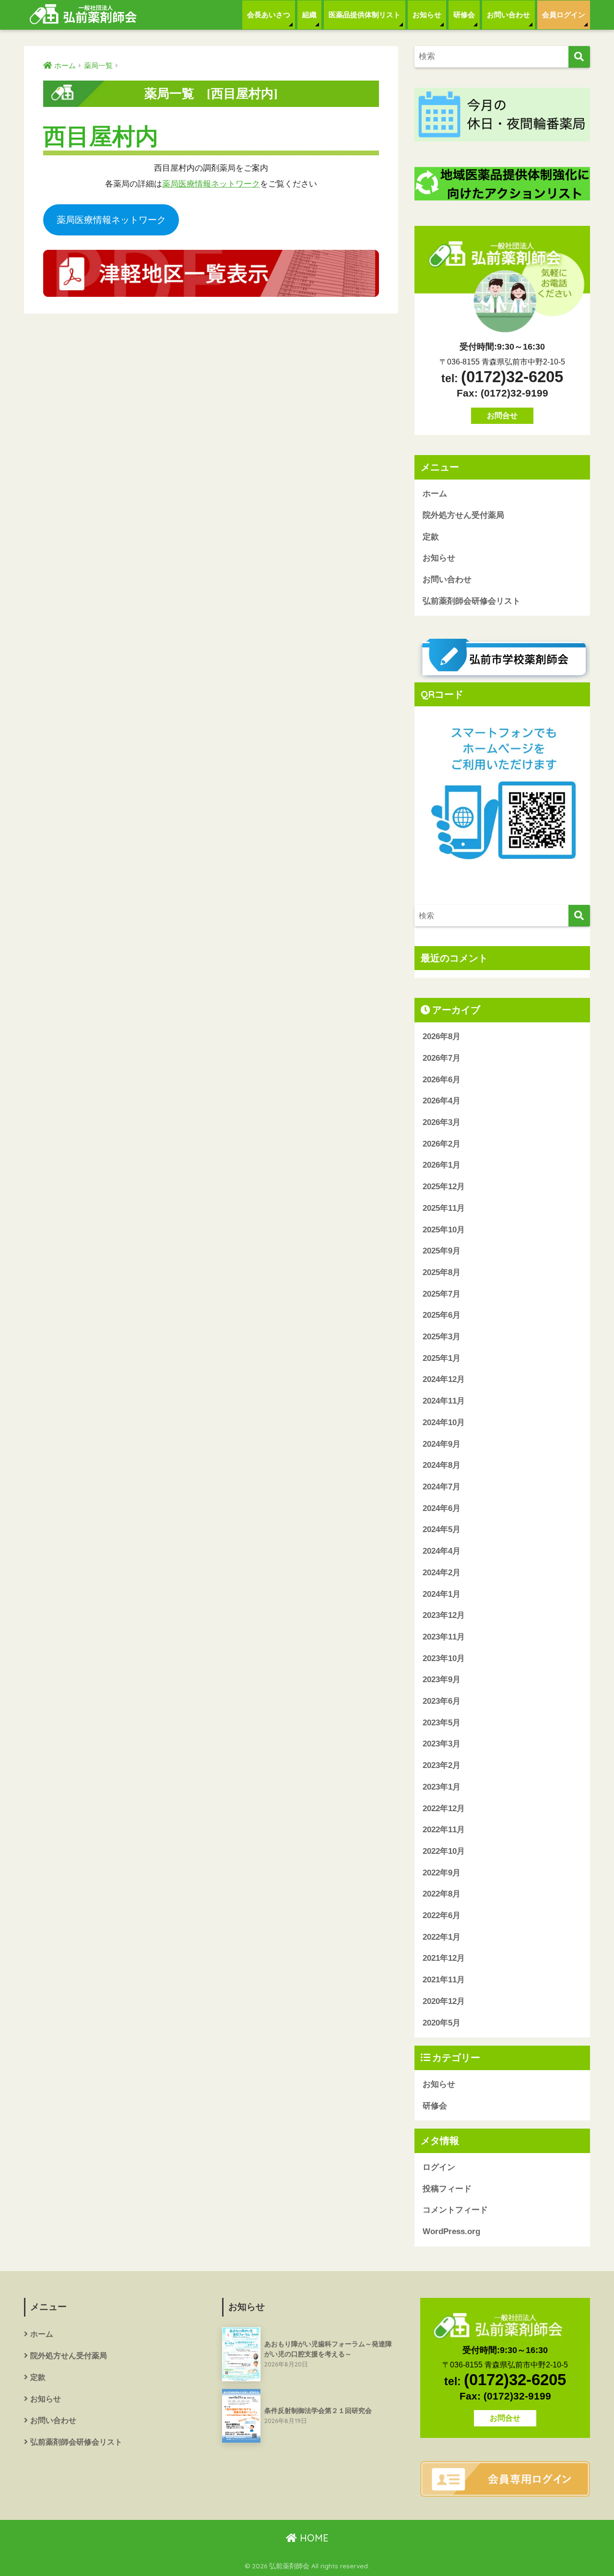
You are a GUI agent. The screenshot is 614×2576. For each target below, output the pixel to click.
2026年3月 (442, 1122)
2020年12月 (444, 2001)
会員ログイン (564, 15)
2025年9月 (442, 1251)
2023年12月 (444, 1615)
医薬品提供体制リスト (365, 15)
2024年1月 (442, 1594)
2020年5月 (442, 2023)
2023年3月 (442, 1744)
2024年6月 (442, 1508)
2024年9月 (442, 1444)
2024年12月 (444, 1379)
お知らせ (427, 15)
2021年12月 (444, 1958)
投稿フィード (447, 2189)
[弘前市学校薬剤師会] (502, 659)
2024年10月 (444, 1423)
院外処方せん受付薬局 (463, 515)
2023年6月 (442, 1701)
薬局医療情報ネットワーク (211, 184)
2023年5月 (442, 1723)
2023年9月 (442, 1680)
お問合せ (502, 416)
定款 (431, 537)
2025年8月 (442, 1272)
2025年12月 (444, 1187)
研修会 (464, 15)
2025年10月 (444, 1230)
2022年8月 (442, 1894)
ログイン (439, 2167)
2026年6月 (442, 1080)
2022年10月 (444, 1851)
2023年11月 (444, 1637)
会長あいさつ (269, 15)
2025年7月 (442, 1294)
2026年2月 (442, 1144)
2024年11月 (444, 1401)
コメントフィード (455, 2210)
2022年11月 (444, 1830)
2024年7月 (442, 1487)
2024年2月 (442, 1573)
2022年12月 (444, 1809)
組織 (309, 15)
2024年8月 (442, 1465)
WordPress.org (451, 2231)
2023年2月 (442, 1765)
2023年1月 (442, 1787)
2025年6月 (442, 1315)
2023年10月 (444, 1658)
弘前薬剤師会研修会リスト (472, 601)
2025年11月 (444, 1208)
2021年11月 (444, 1980)
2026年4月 (442, 1101)
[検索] (579, 57)
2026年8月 (442, 1036)
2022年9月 (442, 1873)
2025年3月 (442, 1337)
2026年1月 (442, 1165)
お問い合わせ (508, 15)
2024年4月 (442, 1551)
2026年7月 (442, 1058)
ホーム (435, 494)
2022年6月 (442, 1915)
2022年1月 (442, 1937)
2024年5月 (442, 1529)
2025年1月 (442, 1358)
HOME (313, 2538)
